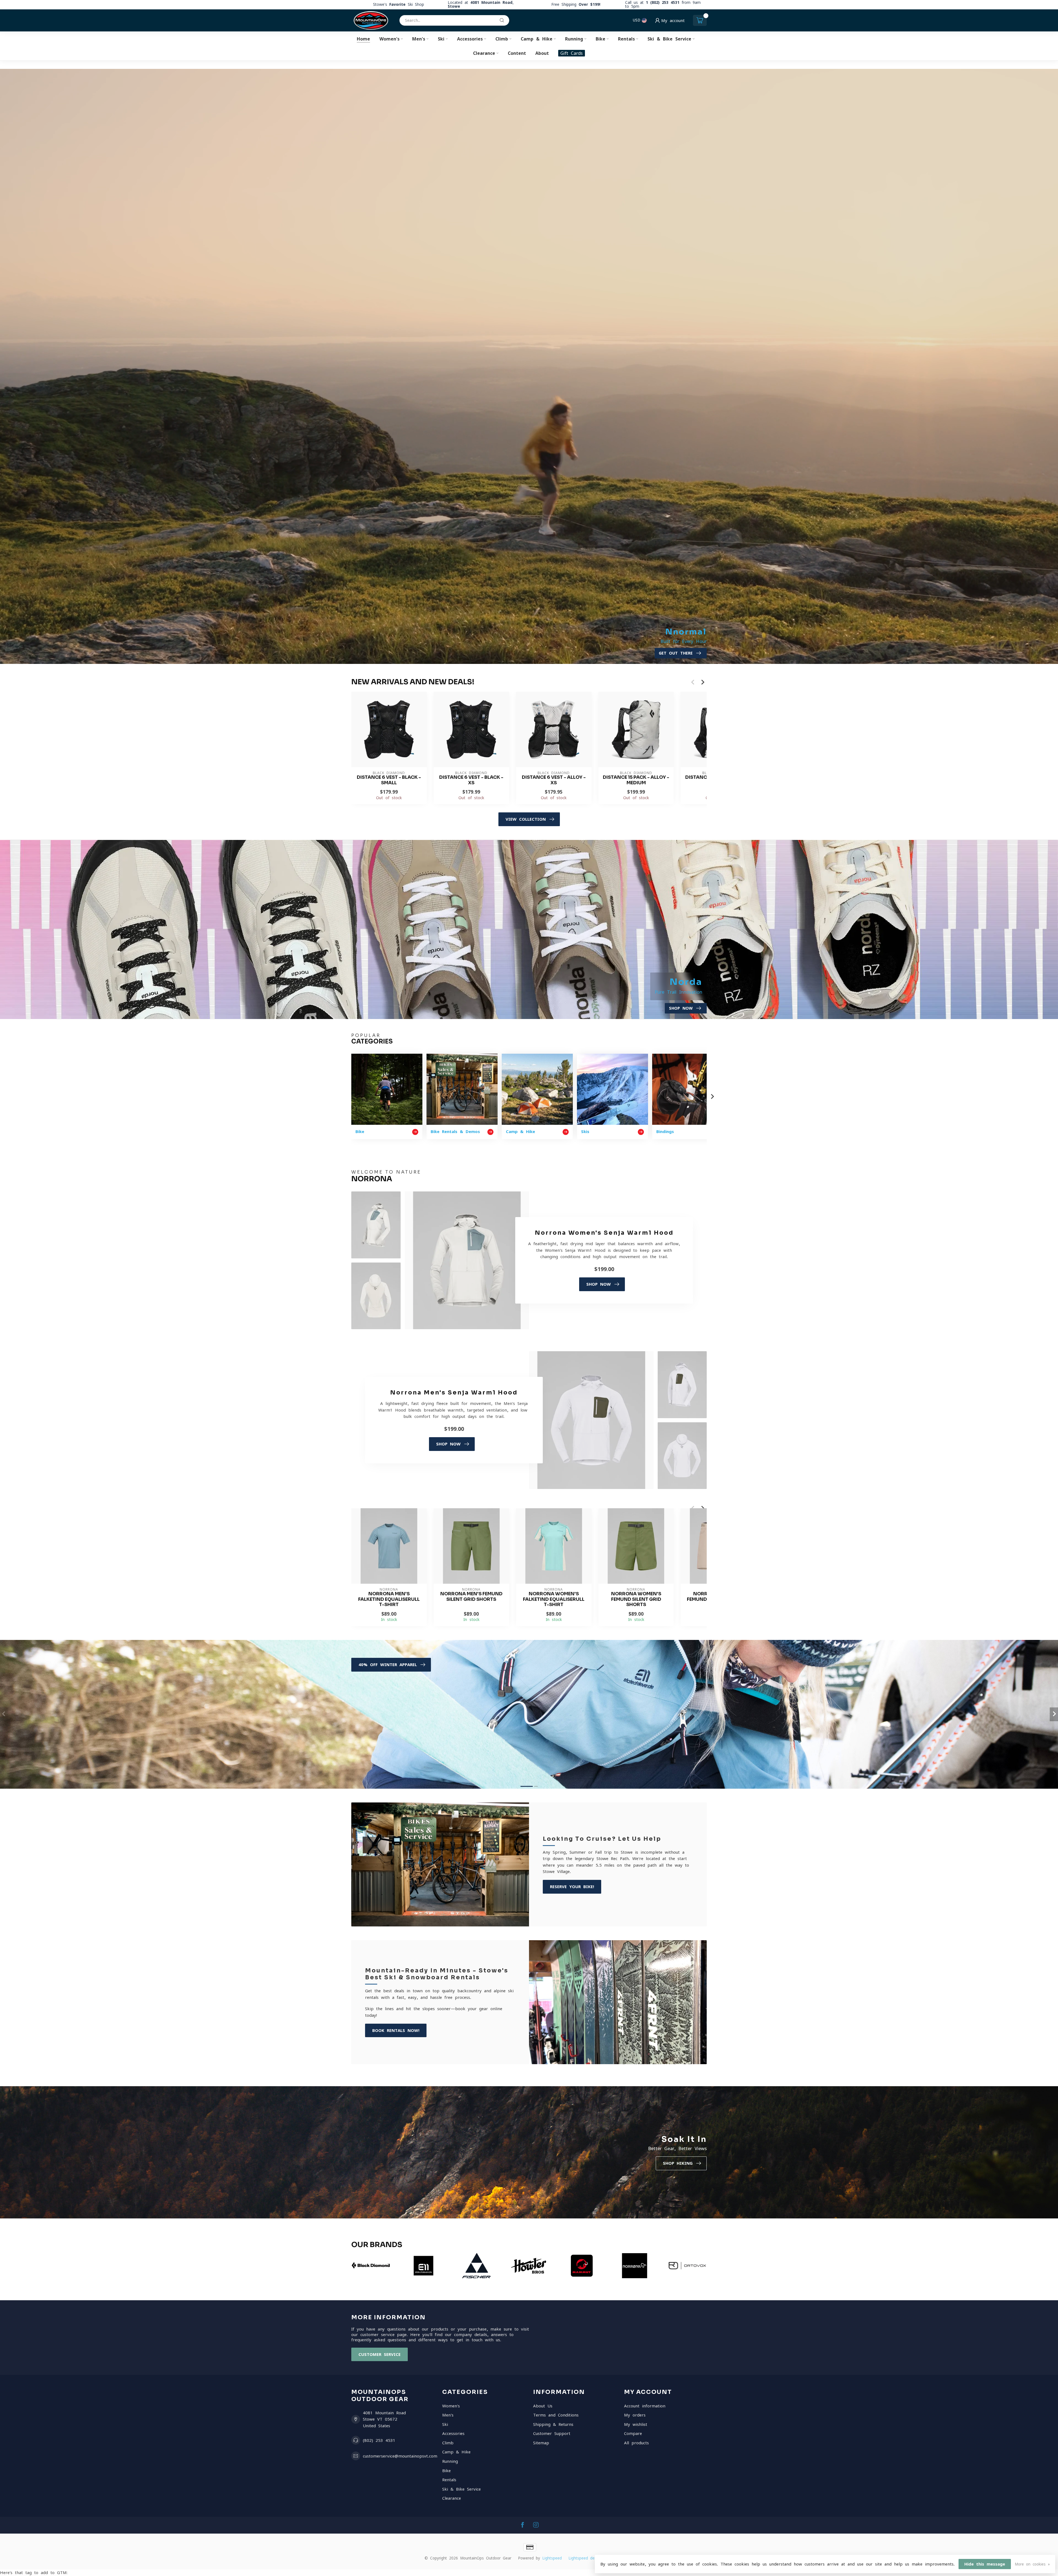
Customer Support (552, 2433)
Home (363, 39)
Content (517, 53)
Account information (645, 2406)
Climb (502, 39)
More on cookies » (1032, 2564)
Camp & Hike (537, 39)
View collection (526, 819)
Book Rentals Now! (396, 2030)
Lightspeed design (585, 2558)
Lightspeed (552, 2558)
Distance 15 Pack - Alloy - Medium (636, 780)
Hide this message (985, 2564)
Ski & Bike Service (669, 39)
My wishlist (636, 2424)
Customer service (380, 2354)
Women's (389, 39)
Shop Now (599, 1284)
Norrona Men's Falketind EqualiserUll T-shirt (389, 1599)
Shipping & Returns (553, 2424)
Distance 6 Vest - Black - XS (471, 780)
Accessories (470, 39)
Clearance (484, 53)
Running (574, 39)
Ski (441, 39)
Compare (633, 2433)
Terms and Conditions (556, 2415)
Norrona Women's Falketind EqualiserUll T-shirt (554, 1599)
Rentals (626, 39)
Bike (600, 39)
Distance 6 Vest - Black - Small (389, 780)
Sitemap (541, 2443)
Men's (419, 39)
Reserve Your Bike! (572, 1887)
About (542, 53)
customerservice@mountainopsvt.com (400, 2456)
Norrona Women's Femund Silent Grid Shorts (636, 1599)
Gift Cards (572, 53)
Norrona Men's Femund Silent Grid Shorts (471, 1597)
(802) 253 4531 (379, 2440)
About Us (543, 2406)
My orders (635, 2415)
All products (636, 2443)
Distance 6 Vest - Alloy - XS (554, 780)
